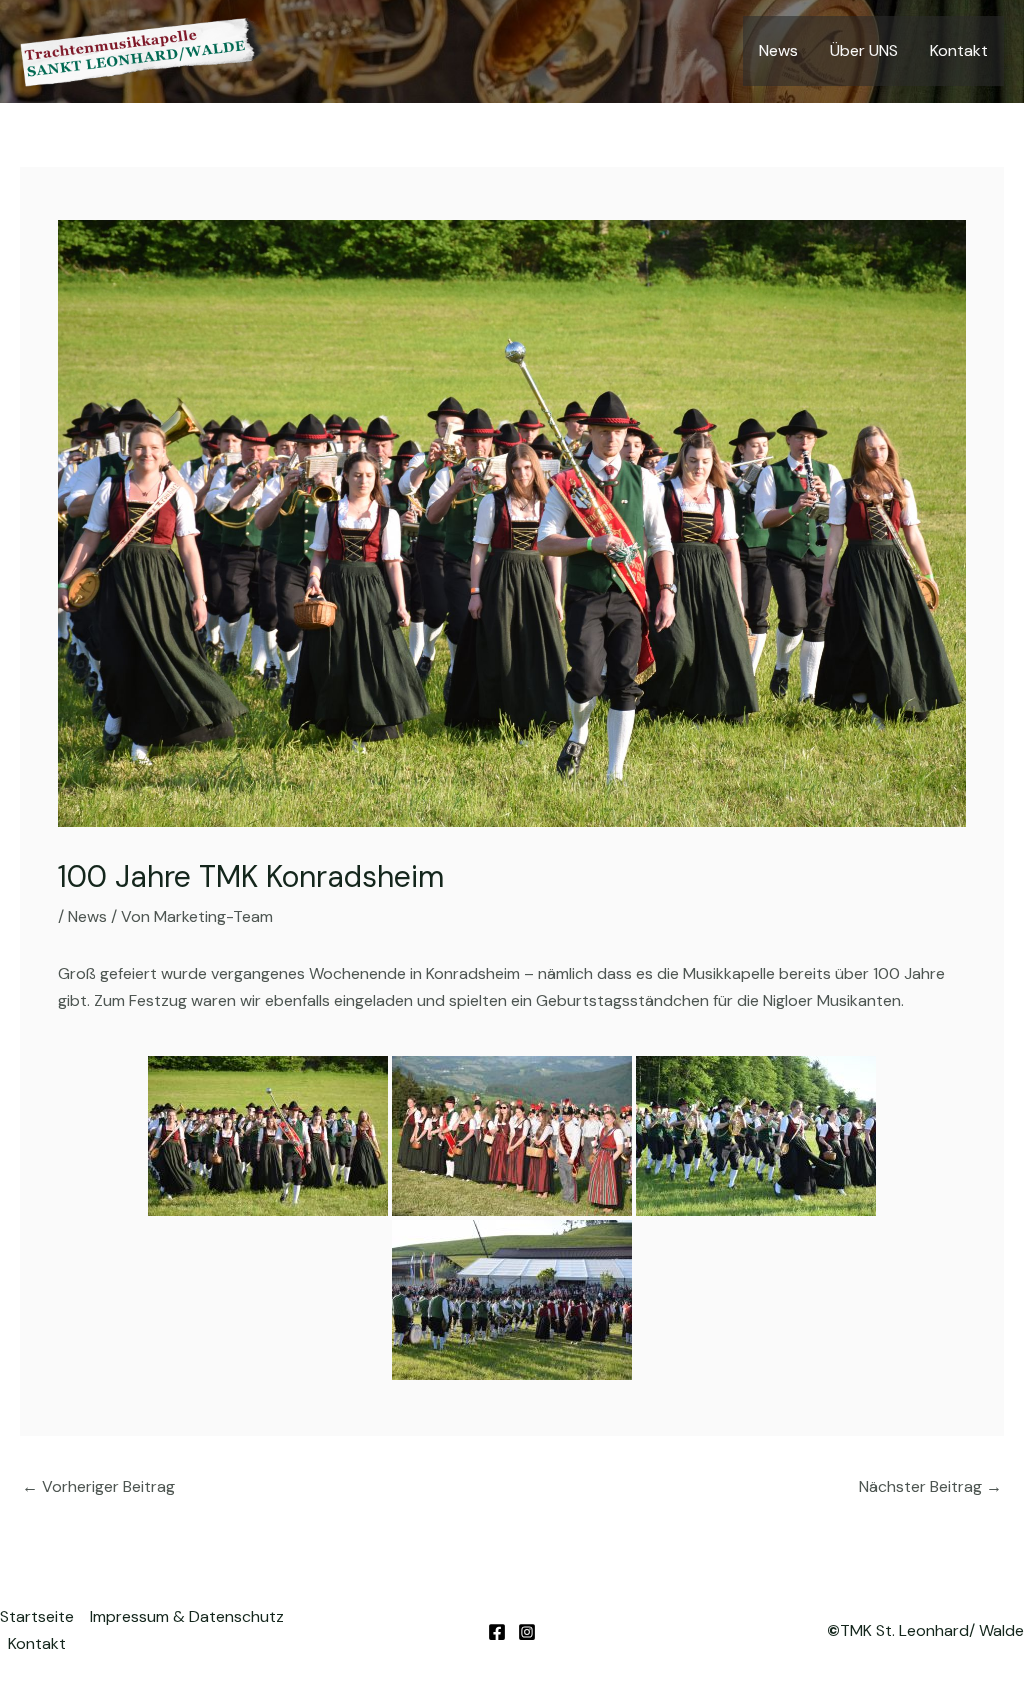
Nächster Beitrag (930, 1486)
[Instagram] (527, 1632)
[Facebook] (497, 1632)
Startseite (37, 1616)
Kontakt (959, 50)
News (778, 50)
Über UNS (864, 50)
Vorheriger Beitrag (98, 1486)
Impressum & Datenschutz (187, 1616)
